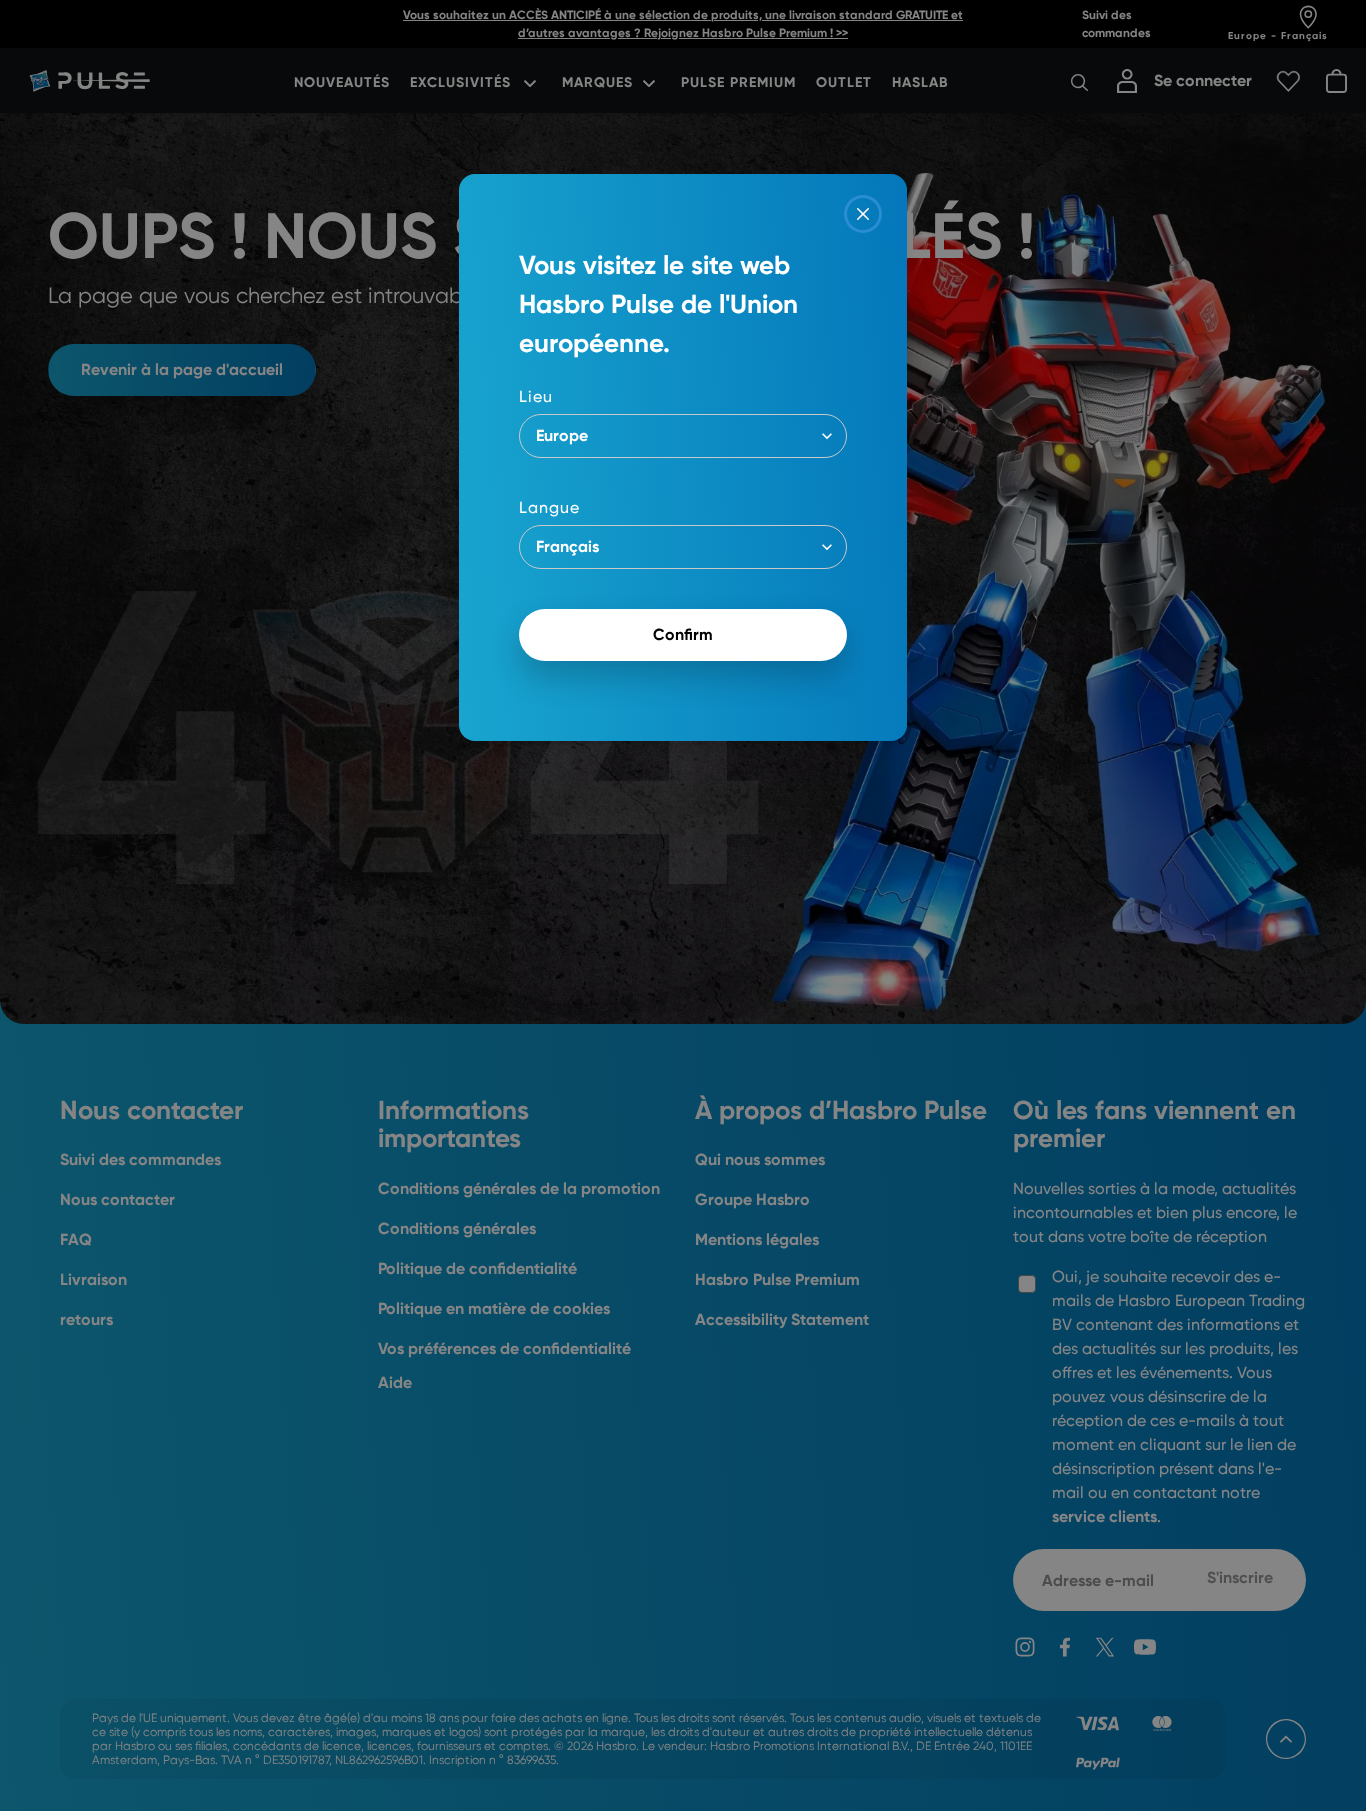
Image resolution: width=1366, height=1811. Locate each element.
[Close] (863, 214)
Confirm (683, 634)
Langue (549, 507)
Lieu (536, 396)
